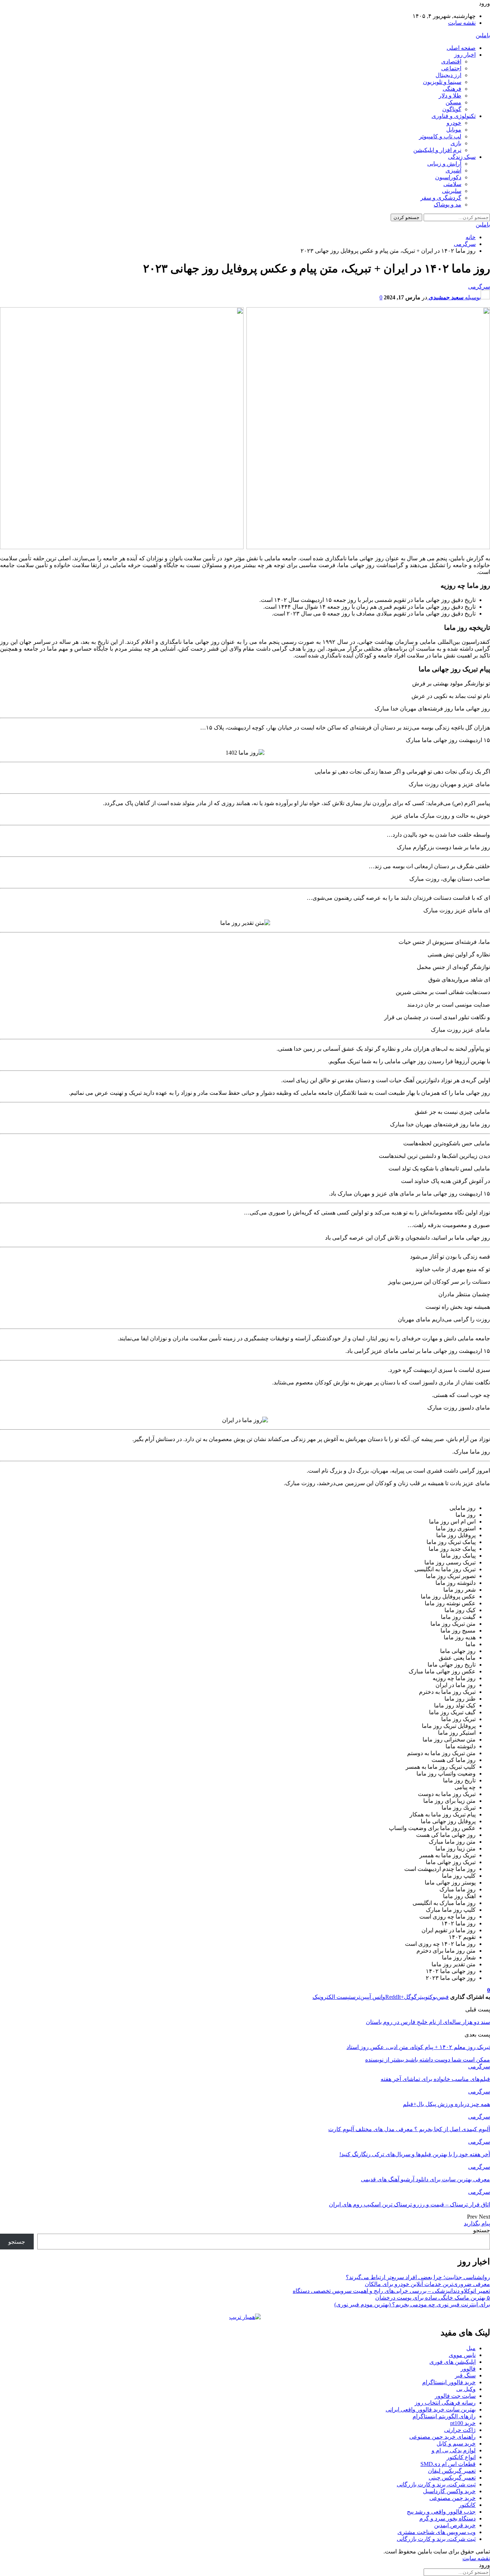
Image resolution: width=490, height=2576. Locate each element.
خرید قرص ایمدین (455, 2525)
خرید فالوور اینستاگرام (449, 2382)
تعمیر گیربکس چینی (452, 2478)
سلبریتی (452, 191)
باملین (483, 35)
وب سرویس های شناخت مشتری (437, 2532)
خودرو (454, 123)
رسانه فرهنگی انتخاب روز (445, 2403)
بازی (456, 143)
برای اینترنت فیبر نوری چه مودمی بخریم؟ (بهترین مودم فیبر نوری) (412, 2304)
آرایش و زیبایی (444, 164)
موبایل (454, 130)
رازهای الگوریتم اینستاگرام (444, 2416)
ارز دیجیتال (448, 75)
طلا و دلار (450, 96)
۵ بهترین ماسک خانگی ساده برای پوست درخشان (433, 2298)
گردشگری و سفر (441, 198)
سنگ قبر (465, 2375)
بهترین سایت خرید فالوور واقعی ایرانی (431, 2409)
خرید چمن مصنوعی (453, 2498)
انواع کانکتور (461, 2457)
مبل (471, 2348)
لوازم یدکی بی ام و (454, 2450)
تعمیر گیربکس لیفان (452, 2471)
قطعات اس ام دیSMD (448, 2464)
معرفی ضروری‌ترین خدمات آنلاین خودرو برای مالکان (427, 2284)
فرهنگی (452, 89)
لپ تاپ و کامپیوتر (440, 136)
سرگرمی (479, 287)
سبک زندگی (462, 157)
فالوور (468, 2369)
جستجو (482, 2230)
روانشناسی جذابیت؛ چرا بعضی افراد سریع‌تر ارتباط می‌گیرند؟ (418, 2277)
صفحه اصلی (461, 48)
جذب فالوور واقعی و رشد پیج (441, 2512)
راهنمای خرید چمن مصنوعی (442, 2437)
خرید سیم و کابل (456, 2444)
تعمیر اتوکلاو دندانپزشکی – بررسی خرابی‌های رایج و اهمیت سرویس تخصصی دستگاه (391, 2291)
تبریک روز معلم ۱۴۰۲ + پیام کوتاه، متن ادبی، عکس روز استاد (418, 2047)
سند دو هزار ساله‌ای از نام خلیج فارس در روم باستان (428, 2022)
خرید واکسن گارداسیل (449, 2491)
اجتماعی (451, 68)
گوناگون (452, 109)
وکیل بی (466, 2389)
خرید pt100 (463, 2423)
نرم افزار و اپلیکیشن (437, 150)
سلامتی (452, 184)
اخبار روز (465, 55)
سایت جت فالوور (455, 2396)
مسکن (453, 102)
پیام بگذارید (477, 2223)
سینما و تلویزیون (442, 82)
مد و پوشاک (447, 205)
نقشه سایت (462, 23)
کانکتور (467, 2505)
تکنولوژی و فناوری (454, 116)
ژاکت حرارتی (460, 2430)
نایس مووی (462, 2355)
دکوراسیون (448, 177)
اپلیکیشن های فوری (453, 2362)
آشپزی (453, 170)
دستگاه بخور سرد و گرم (447, 2518)
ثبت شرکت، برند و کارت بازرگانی (436, 2484)
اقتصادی (451, 61)
